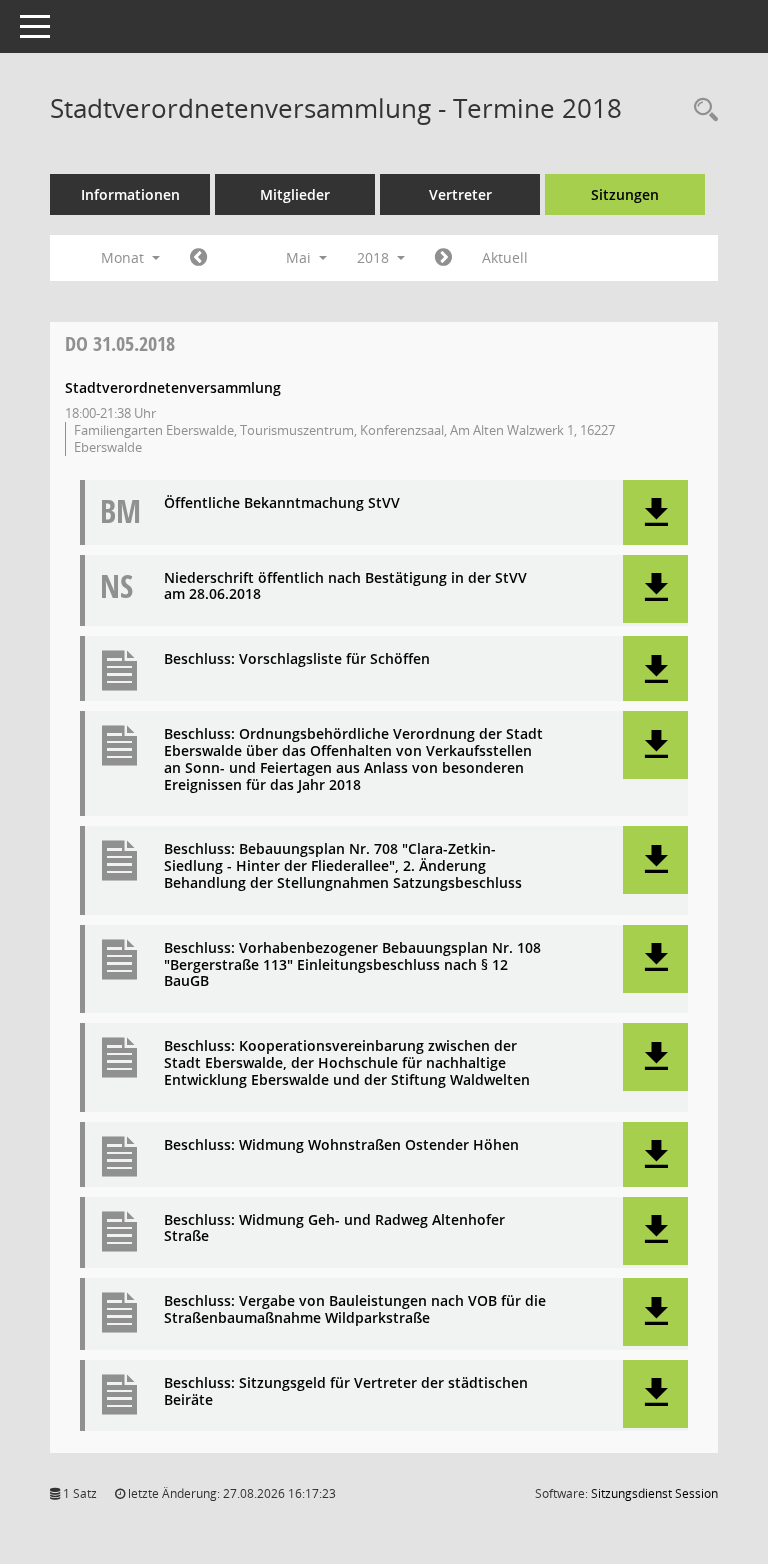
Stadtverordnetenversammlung (173, 387)
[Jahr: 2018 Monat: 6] (443, 258)
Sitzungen (625, 194)
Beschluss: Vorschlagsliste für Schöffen (297, 659)
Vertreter (460, 194)
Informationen (130, 194)
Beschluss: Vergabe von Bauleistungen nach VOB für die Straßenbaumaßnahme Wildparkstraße (355, 1310)
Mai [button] (300, 257)
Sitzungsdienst (654, 1493)
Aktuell (505, 257)
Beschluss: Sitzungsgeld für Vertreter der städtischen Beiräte (346, 1392)
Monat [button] (124, 257)
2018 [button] (375, 257)
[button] (655, 512)
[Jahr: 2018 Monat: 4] (198, 258)
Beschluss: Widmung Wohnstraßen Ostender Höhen (341, 1145)
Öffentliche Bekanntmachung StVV (282, 503)
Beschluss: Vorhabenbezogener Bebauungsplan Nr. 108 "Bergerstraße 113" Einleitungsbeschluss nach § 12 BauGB (352, 965)
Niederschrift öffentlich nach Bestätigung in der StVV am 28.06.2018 (345, 587)
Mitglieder (295, 194)
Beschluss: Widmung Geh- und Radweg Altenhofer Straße (334, 1229)
